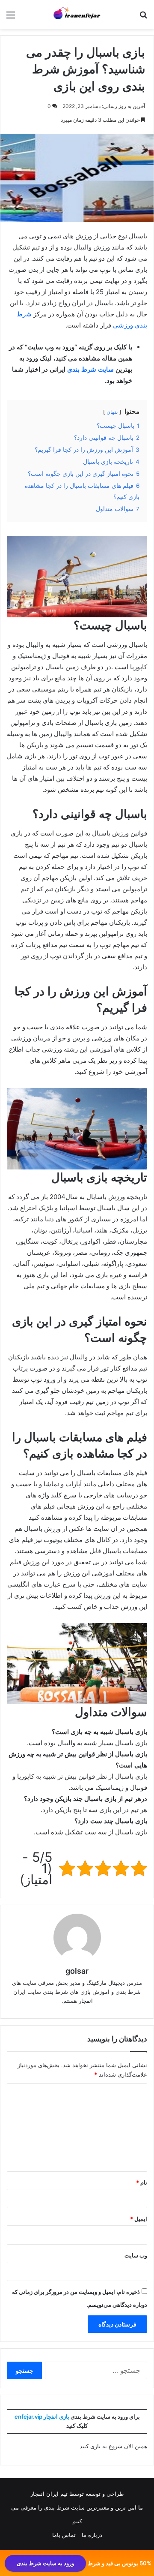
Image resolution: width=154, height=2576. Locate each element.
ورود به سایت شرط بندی (45, 2563)
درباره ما (92, 2535)
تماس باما (64, 2535)
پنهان (112, 412)
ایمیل (139, 2219)
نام (142, 2182)
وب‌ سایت (136, 2255)
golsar (77, 1971)
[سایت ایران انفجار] (77, 14)
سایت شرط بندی (90, 369)
